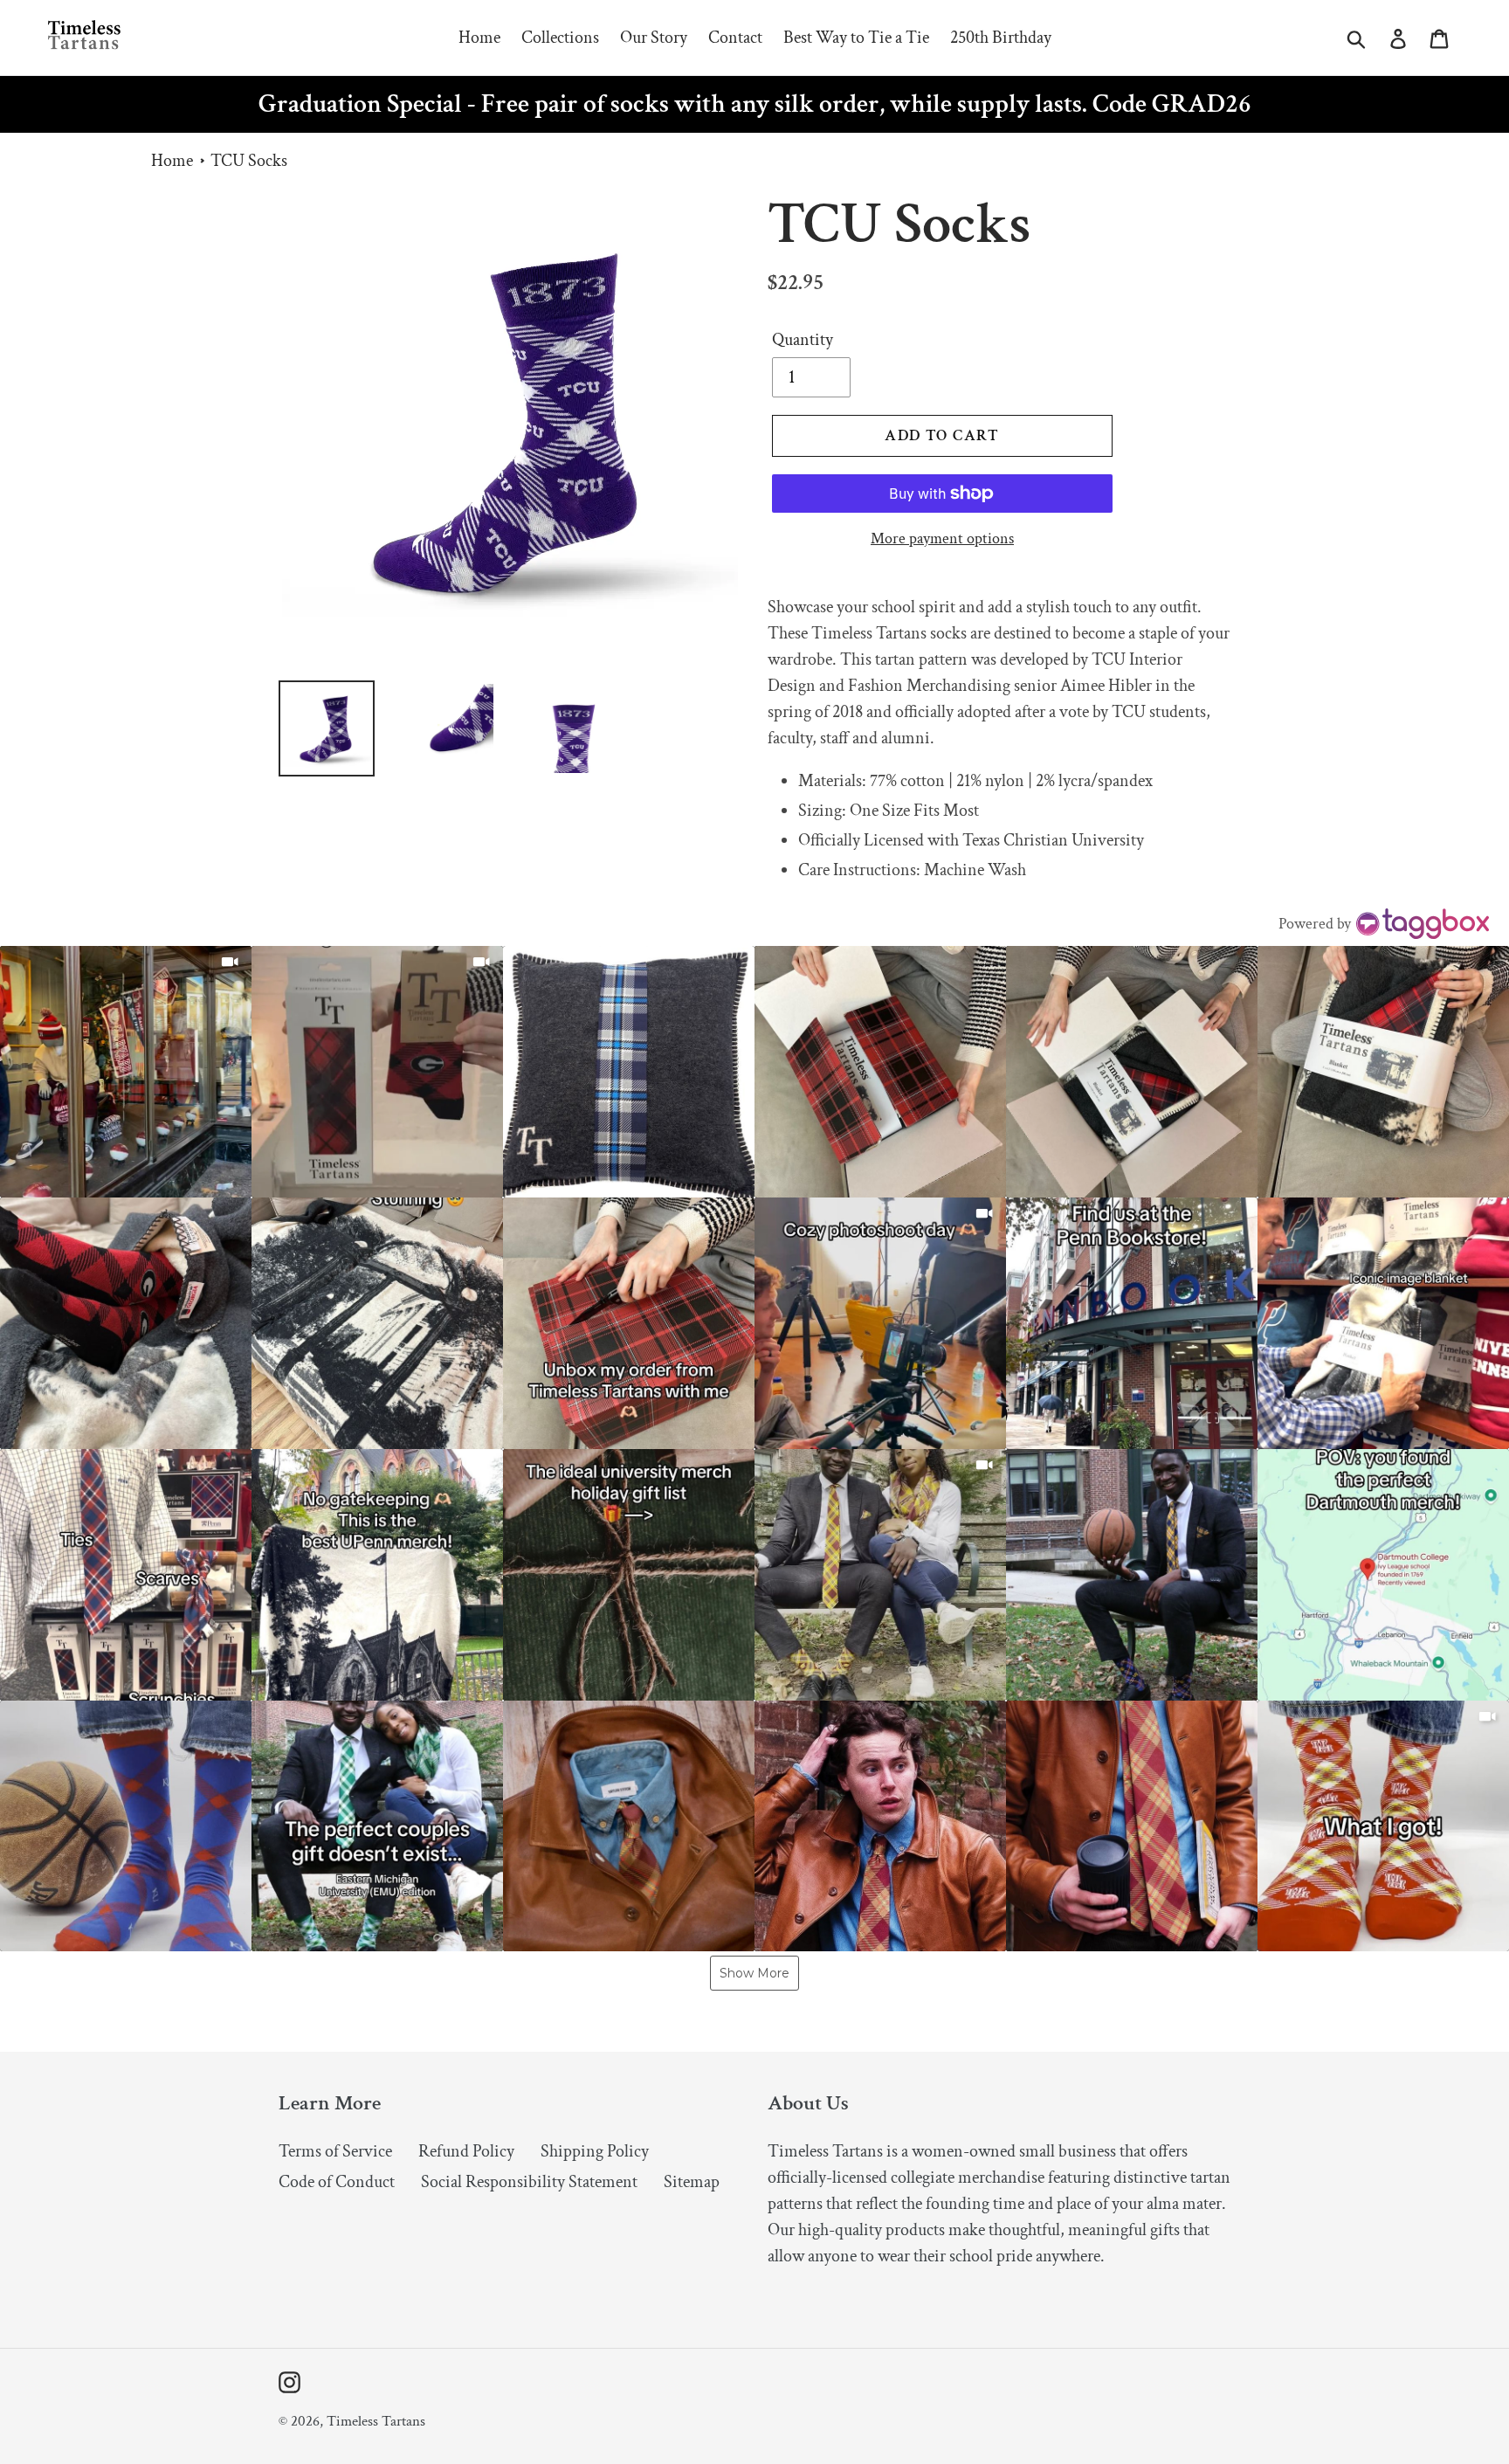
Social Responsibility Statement (529, 2182)
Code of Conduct (337, 2182)
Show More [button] (754, 1973)
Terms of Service (335, 2151)
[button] (126, 1072)
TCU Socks (249, 161)
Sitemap (692, 2182)
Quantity (803, 340)
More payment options (942, 538)
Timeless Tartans (376, 2421)
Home (172, 161)
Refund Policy (466, 2151)
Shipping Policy (595, 2151)
